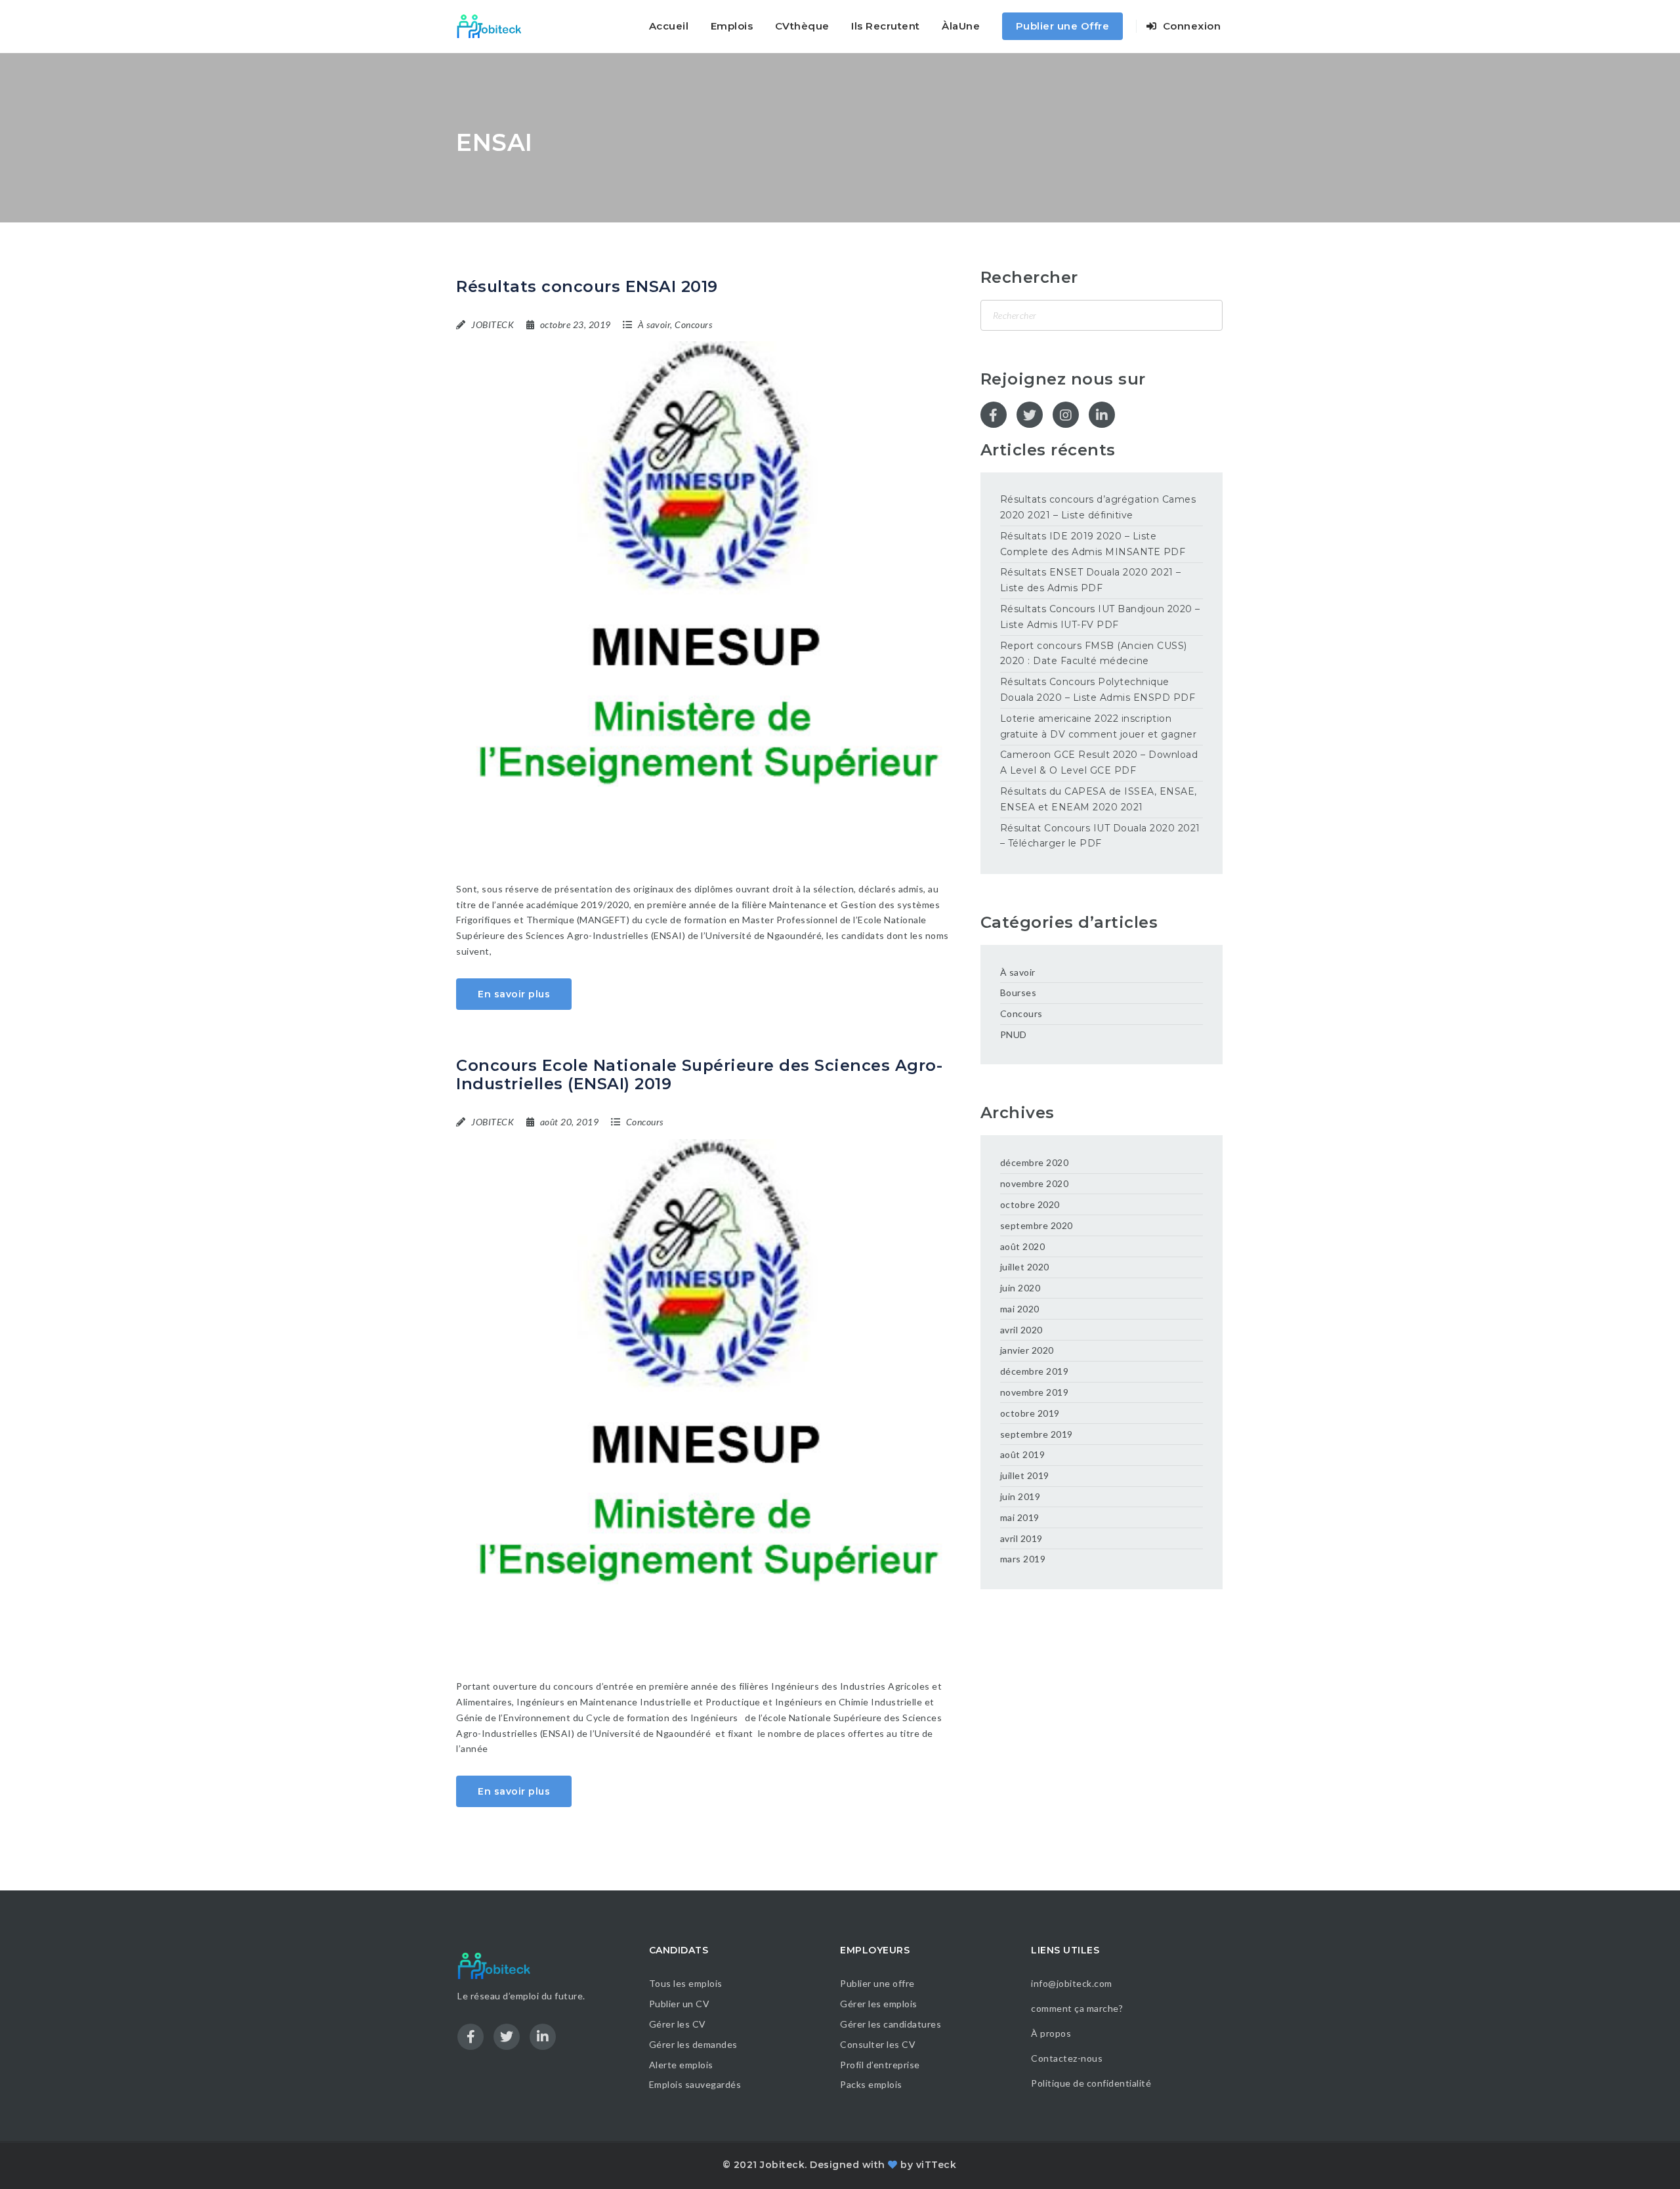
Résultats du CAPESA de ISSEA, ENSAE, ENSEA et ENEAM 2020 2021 (1099, 799)
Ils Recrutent (886, 26)
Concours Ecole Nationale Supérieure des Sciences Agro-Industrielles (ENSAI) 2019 (699, 1075)
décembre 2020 (1035, 1162)
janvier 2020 (1027, 1350)
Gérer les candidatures (891, 2024)
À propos (1051, 2033)
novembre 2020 (1035, 1183)
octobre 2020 (1030, 1204)
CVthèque (802, 26)
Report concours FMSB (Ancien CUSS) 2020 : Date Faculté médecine (1094, 654)
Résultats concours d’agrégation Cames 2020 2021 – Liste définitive (1098, 507)
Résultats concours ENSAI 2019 (587, 286)
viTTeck (936, 2165)
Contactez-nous (1067, 2058)
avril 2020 (1021, 1330)
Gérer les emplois (879, 2004)
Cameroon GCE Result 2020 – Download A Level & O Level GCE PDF (1099, 762)
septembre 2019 (1037, 1434)
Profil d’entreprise (880, 2065)
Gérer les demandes (693, 2044)
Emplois (732, 26)
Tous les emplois (686, 1983)
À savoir (654, 324)
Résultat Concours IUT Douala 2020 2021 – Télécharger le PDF (1100, 836)
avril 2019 (1021, 1538)
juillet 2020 (1025, 1267)
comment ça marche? (1077, 2008)
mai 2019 (1020, 1517)
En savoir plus (514, 994)
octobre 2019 (1030, 1413)
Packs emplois (871, 2084)
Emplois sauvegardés (695, 2084)
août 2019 (1023, 1454)
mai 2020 (1020, 1309)
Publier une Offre (1063, 26)
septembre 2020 (1037, 1225)
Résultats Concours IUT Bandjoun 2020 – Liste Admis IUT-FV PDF (1100, 617)
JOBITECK (493, 324)
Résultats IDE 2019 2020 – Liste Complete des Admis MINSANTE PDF (1093, 544)
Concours (693, 324)
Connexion (1190, 26)
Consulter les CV (878, 2044)
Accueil (669, 26)
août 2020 (1023, 1246)
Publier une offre (877, 1983)
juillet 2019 (1025, 1475)
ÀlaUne (961, 26)
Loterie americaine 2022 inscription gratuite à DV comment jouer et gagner (1099, 726)
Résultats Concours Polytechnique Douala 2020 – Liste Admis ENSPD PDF (1098, 690)
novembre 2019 (1035, 1392)
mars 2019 (1023, 1559)
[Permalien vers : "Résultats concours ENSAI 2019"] (708, 596)
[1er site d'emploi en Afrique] (496, 26)
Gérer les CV (678, 2024)
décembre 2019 (1035, 1371)
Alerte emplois (681, 2065)
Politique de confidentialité (1092, 2083)
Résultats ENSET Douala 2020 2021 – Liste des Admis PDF (1091, 580)
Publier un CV (680, 2004)
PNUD (1014, 1034)
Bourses (1018, 992)
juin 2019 (1020, 1496)
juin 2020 (1020, 1288)
